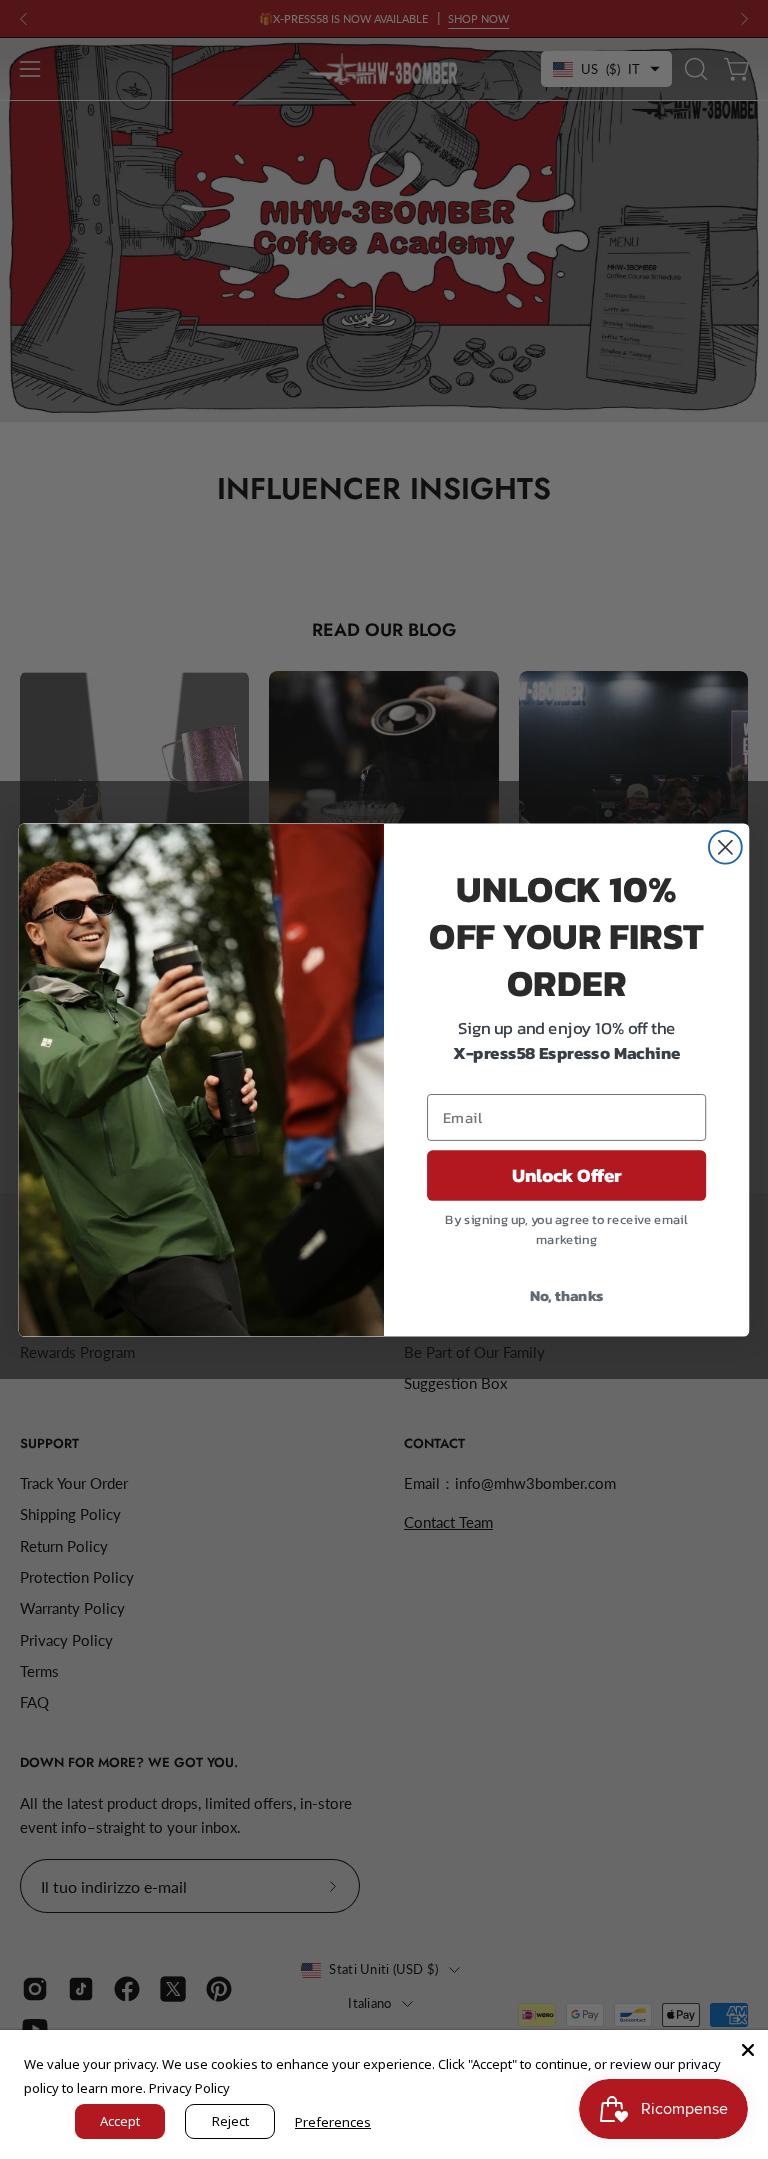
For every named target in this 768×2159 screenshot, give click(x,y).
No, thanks (567, 1295)
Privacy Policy (189, 2088)
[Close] (748, 2050)
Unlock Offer (567, 1175)
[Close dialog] (725, 846)
